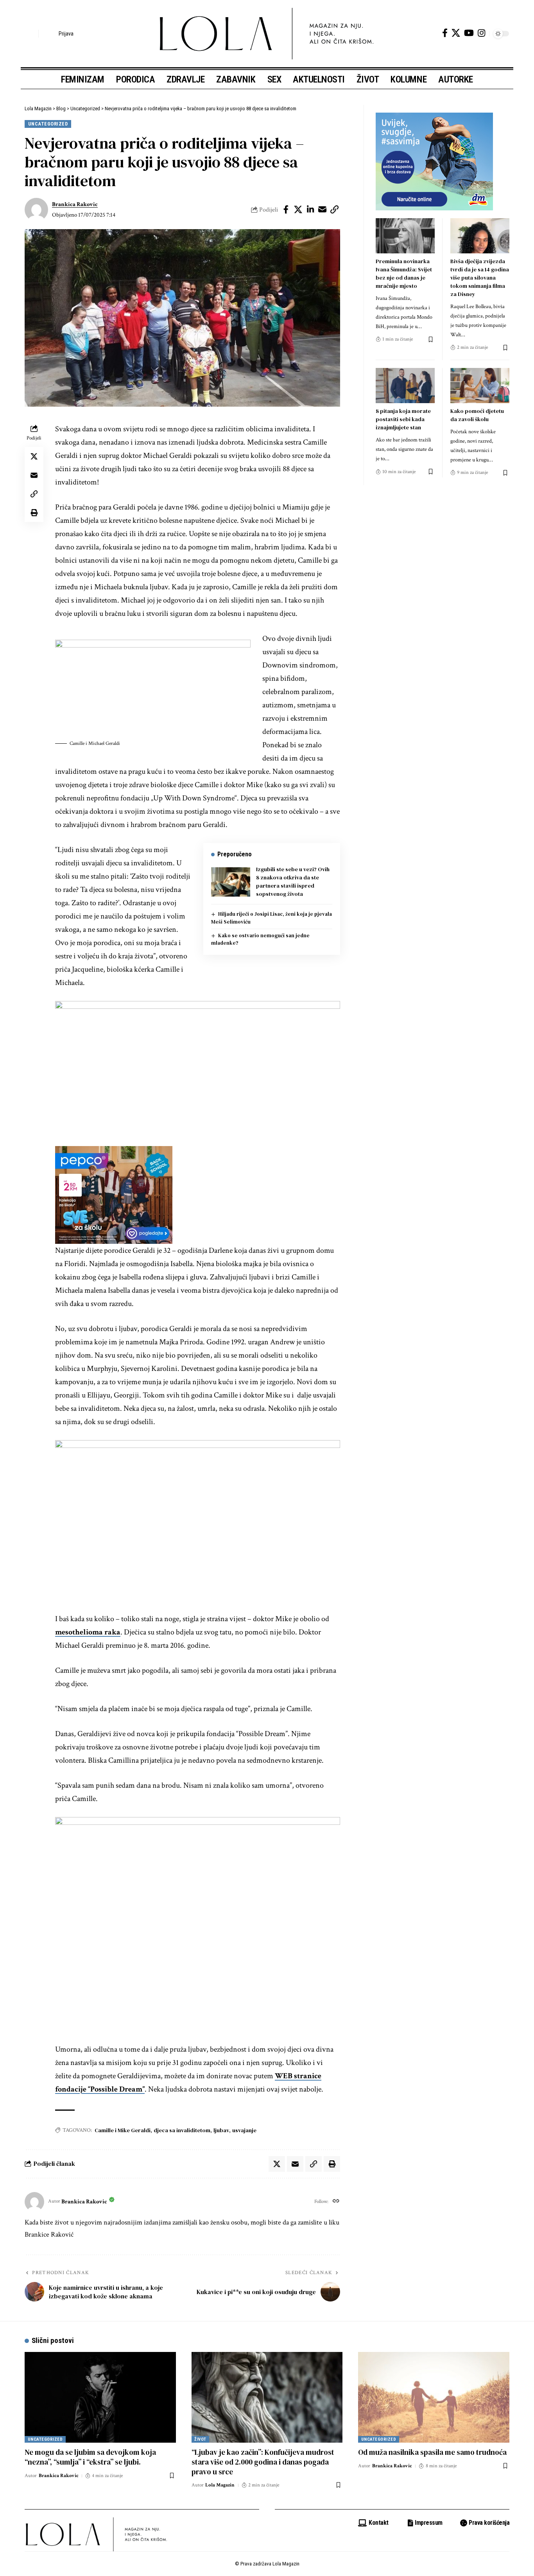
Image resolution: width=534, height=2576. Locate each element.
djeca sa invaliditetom (182, 2130)
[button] (30, 34)
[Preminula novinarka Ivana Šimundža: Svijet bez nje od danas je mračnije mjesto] (405, 236)
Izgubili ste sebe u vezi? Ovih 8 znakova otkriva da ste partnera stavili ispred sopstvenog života (293, 882)
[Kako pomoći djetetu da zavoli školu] (480, 386)
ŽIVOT (200, 2439)
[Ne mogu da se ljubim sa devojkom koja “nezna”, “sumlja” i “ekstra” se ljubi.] (100, 2397)
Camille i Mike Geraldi (123, 2130)
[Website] (336, 2202)
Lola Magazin (220, 2485)
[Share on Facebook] (286, 210)
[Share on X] (298, 210)
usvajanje (244, 2130)
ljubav (221, 2130)
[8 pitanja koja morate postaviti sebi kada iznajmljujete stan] (405, 386)
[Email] (323, 210)
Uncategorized (48, 124)
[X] (456, 33)
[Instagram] (481, 33)
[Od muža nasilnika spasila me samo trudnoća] (434, 2397)
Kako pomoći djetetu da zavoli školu (477, 415)
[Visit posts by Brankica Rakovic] (36, 210)
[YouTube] (469, 33)
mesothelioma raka (88, 1632)
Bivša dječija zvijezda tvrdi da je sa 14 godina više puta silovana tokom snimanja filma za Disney (480, 278)
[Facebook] (445, 33)
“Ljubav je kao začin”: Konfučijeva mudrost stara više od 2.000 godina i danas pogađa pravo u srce (263, 2462)
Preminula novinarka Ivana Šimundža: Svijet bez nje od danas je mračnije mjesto (404, 274)
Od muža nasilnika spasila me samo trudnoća (432, 2452)
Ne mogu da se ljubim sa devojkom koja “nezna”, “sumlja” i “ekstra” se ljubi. (90, 2457)
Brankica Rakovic (75, 204)
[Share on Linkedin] (310, 210)
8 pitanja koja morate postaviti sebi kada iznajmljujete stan (403, 419)
